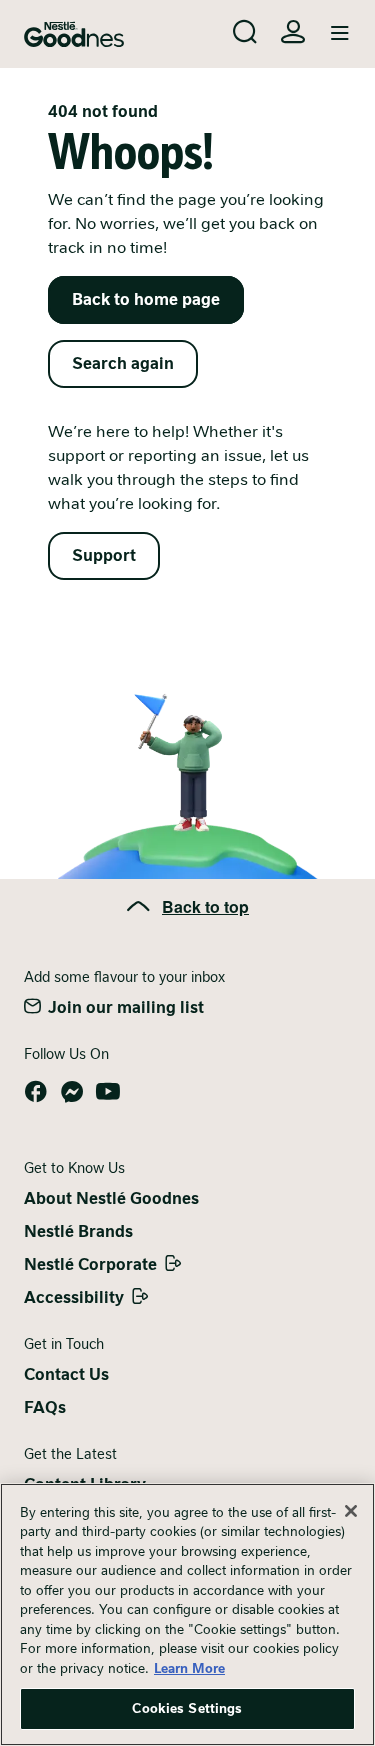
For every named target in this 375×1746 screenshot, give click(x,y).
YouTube (108, 1092)
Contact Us (66, 1374)
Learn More (189, 1668)
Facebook (36, 1092)
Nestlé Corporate (90, 1264)
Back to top (205, 906)
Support (104, 555)
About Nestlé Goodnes (111, 1198)
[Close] (351, 1511)
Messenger (72, 1092)
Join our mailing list (126, 1007)
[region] (187, 1614)
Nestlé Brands (78, 1231)
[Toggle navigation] (340, 34)
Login (293, 32)
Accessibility (74, 1297)
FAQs (45, 1407)
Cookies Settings (187, 1708)
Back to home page (146, 299)
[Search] (245, 32)
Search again (123, 363)
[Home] (74, 34)
